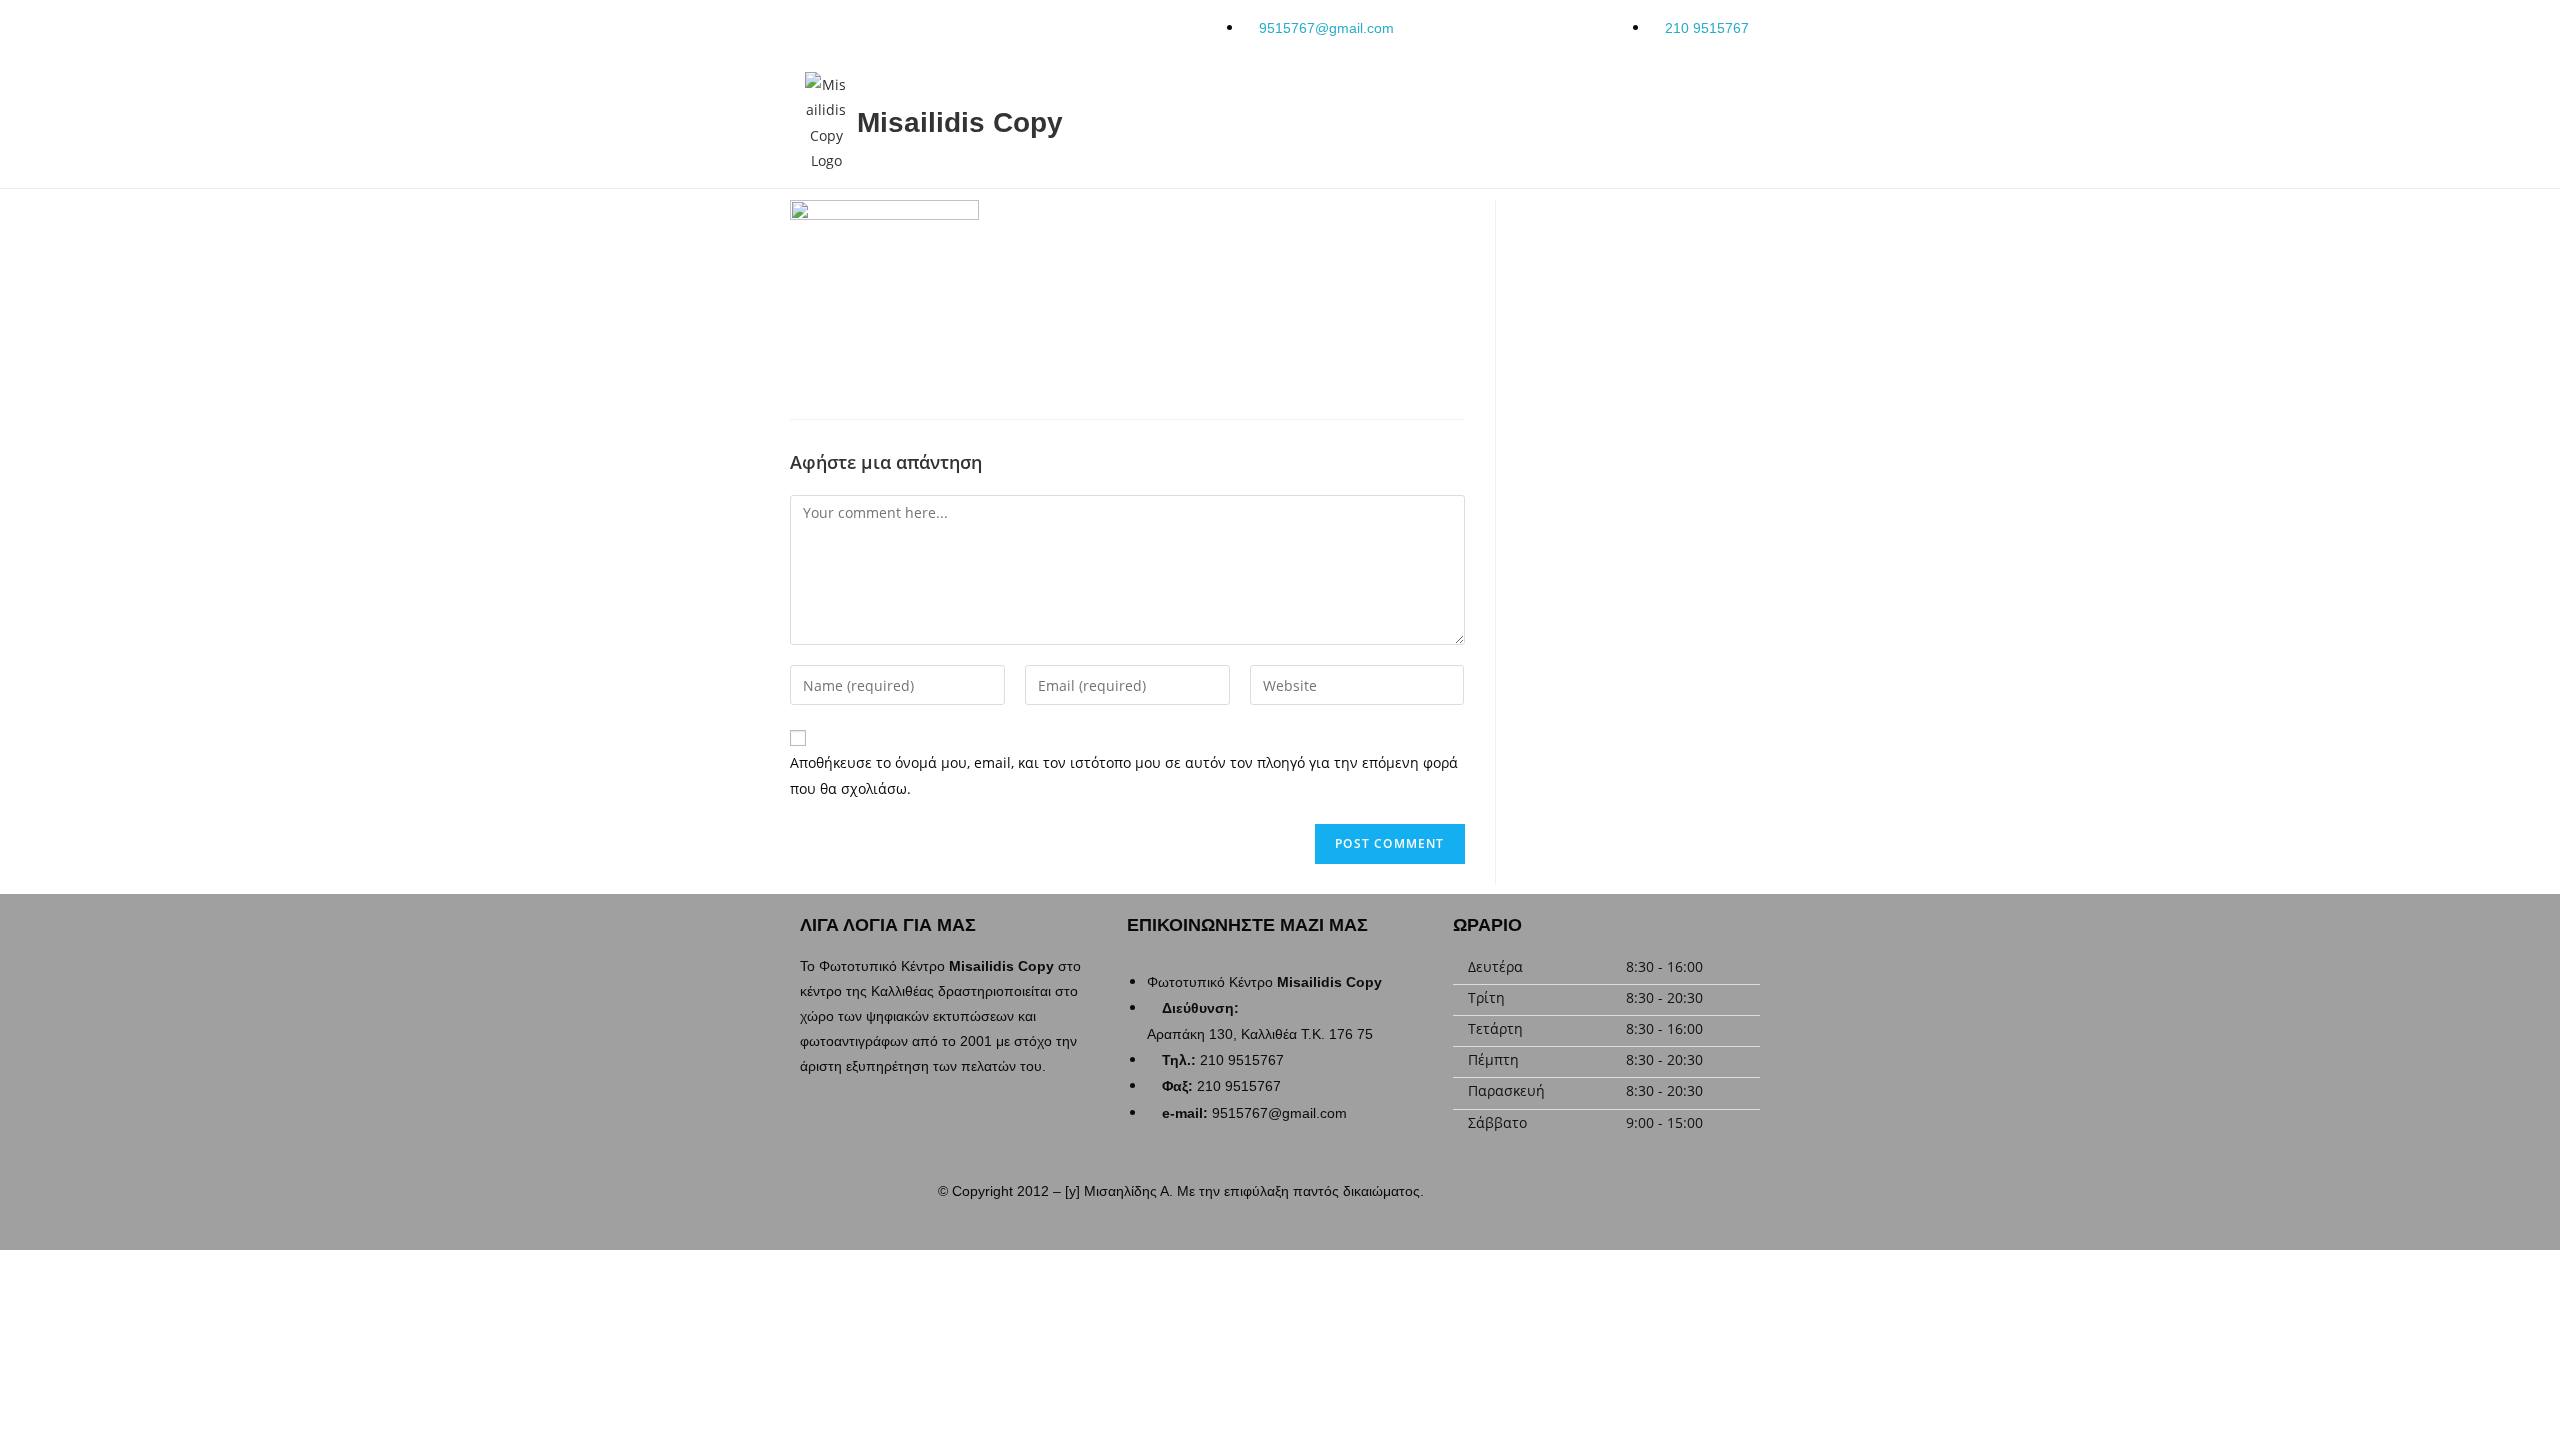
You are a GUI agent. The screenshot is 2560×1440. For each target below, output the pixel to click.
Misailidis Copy (960, 122)
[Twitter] (933, 25)
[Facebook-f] (815, 25)
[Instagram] (874, 25)
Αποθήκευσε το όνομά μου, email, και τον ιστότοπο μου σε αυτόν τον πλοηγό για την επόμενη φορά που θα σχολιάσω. (1124, 775)
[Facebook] (1617, 1198)
